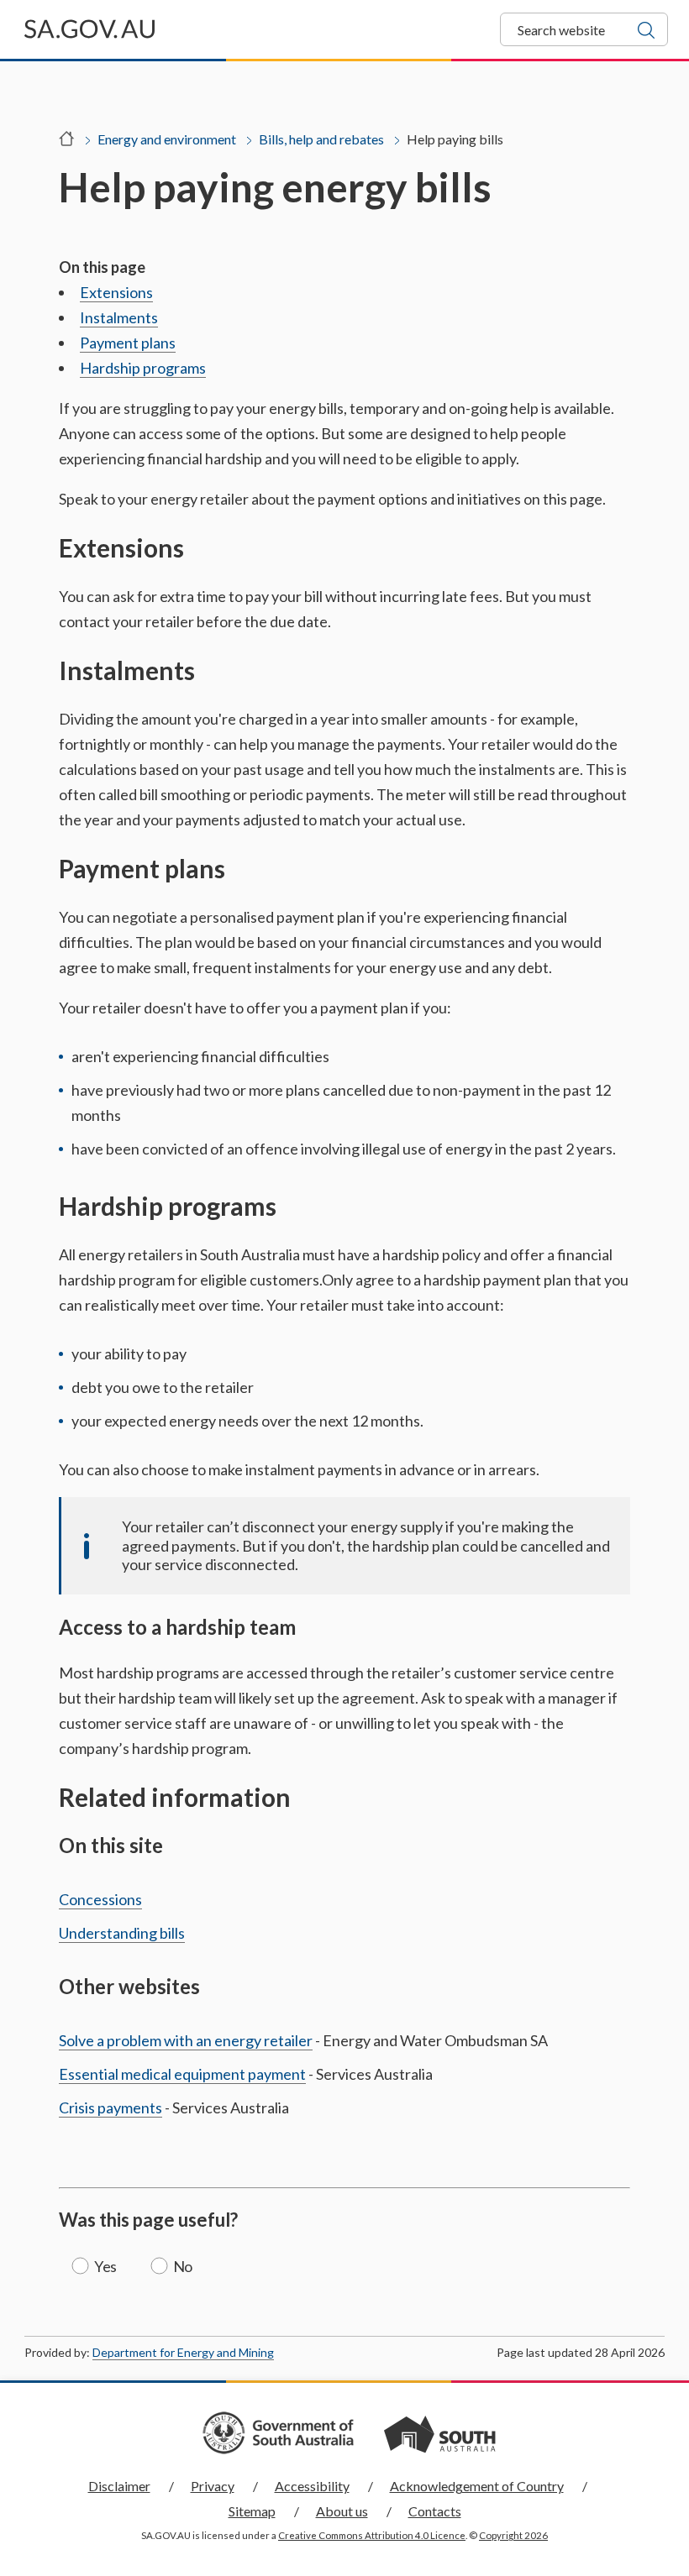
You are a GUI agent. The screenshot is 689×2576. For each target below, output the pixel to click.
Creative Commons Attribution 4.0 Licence (372, 2535)
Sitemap (252, 2511)
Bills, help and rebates (321, 139)
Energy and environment (167, 139)
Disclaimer (119, 2486)
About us (342, 2511)
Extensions (116, 292)
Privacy (213, 2486)
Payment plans (128, 343)
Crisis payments (110, 2107)
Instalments (119, 317)
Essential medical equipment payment (182, 2074)
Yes (105, 2266)
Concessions (100, 1899)
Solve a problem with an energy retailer (186, 2040)
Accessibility (312, 2486)
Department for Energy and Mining (183, 2352)
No (183, 2266)
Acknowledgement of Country (477, 2486)
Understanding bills (122, 1933)
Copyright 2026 (513, 2535)
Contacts (435, 2511)
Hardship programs (143, 368)
